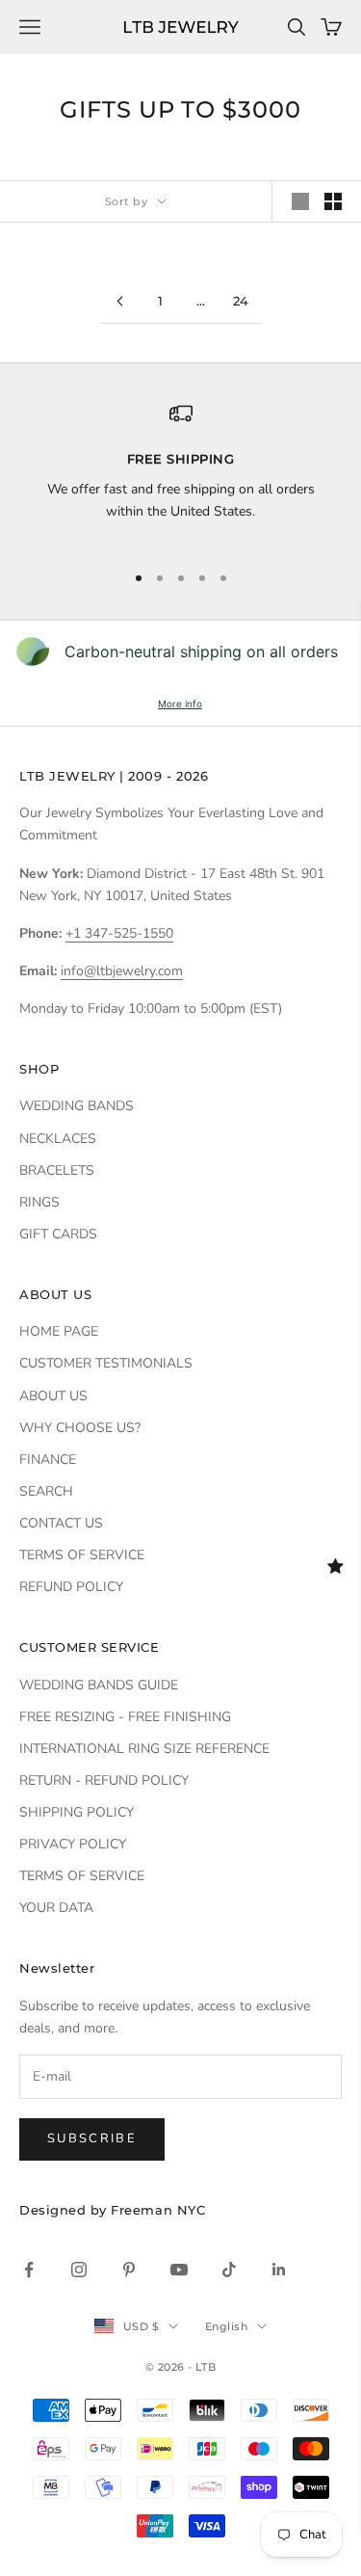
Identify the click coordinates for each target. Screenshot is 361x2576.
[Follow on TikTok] (229, 2270)
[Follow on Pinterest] (129, 2270)
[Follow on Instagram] (79, 2270)
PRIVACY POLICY (73, 1844)
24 (241, 301)
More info (180, 704)
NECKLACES (58, 1139)
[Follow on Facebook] (29, 2270)
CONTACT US (61, 1523)
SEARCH (46, 1491)
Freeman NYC (158, 2210)
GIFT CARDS (58, 1234)
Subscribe (92, 2138)
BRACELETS (57, 1170)
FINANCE (48, 1460)
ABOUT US (53, 1396)
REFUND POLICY (71, 1587)
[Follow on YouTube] (179, 2270)
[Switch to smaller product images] (333, 201)
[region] (180, 473)
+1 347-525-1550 (119, 933)
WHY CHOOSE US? (80, 1428)
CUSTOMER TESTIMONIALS (106, 1363)
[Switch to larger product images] (300, 201)
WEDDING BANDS (77, 1106)
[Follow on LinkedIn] (279, 2270)
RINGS (39, 1202)
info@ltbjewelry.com (122, 971)
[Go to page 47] (120, 301)
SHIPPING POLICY (77, 1812)
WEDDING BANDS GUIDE (99, 1685)
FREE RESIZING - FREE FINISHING (125, 1717)
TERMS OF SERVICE (82, 1555)
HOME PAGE (59, 1331)
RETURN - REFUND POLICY (104, 1780)
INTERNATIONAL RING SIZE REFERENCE (144, 1749)
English (226, 2326)
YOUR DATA (56, 1908)
